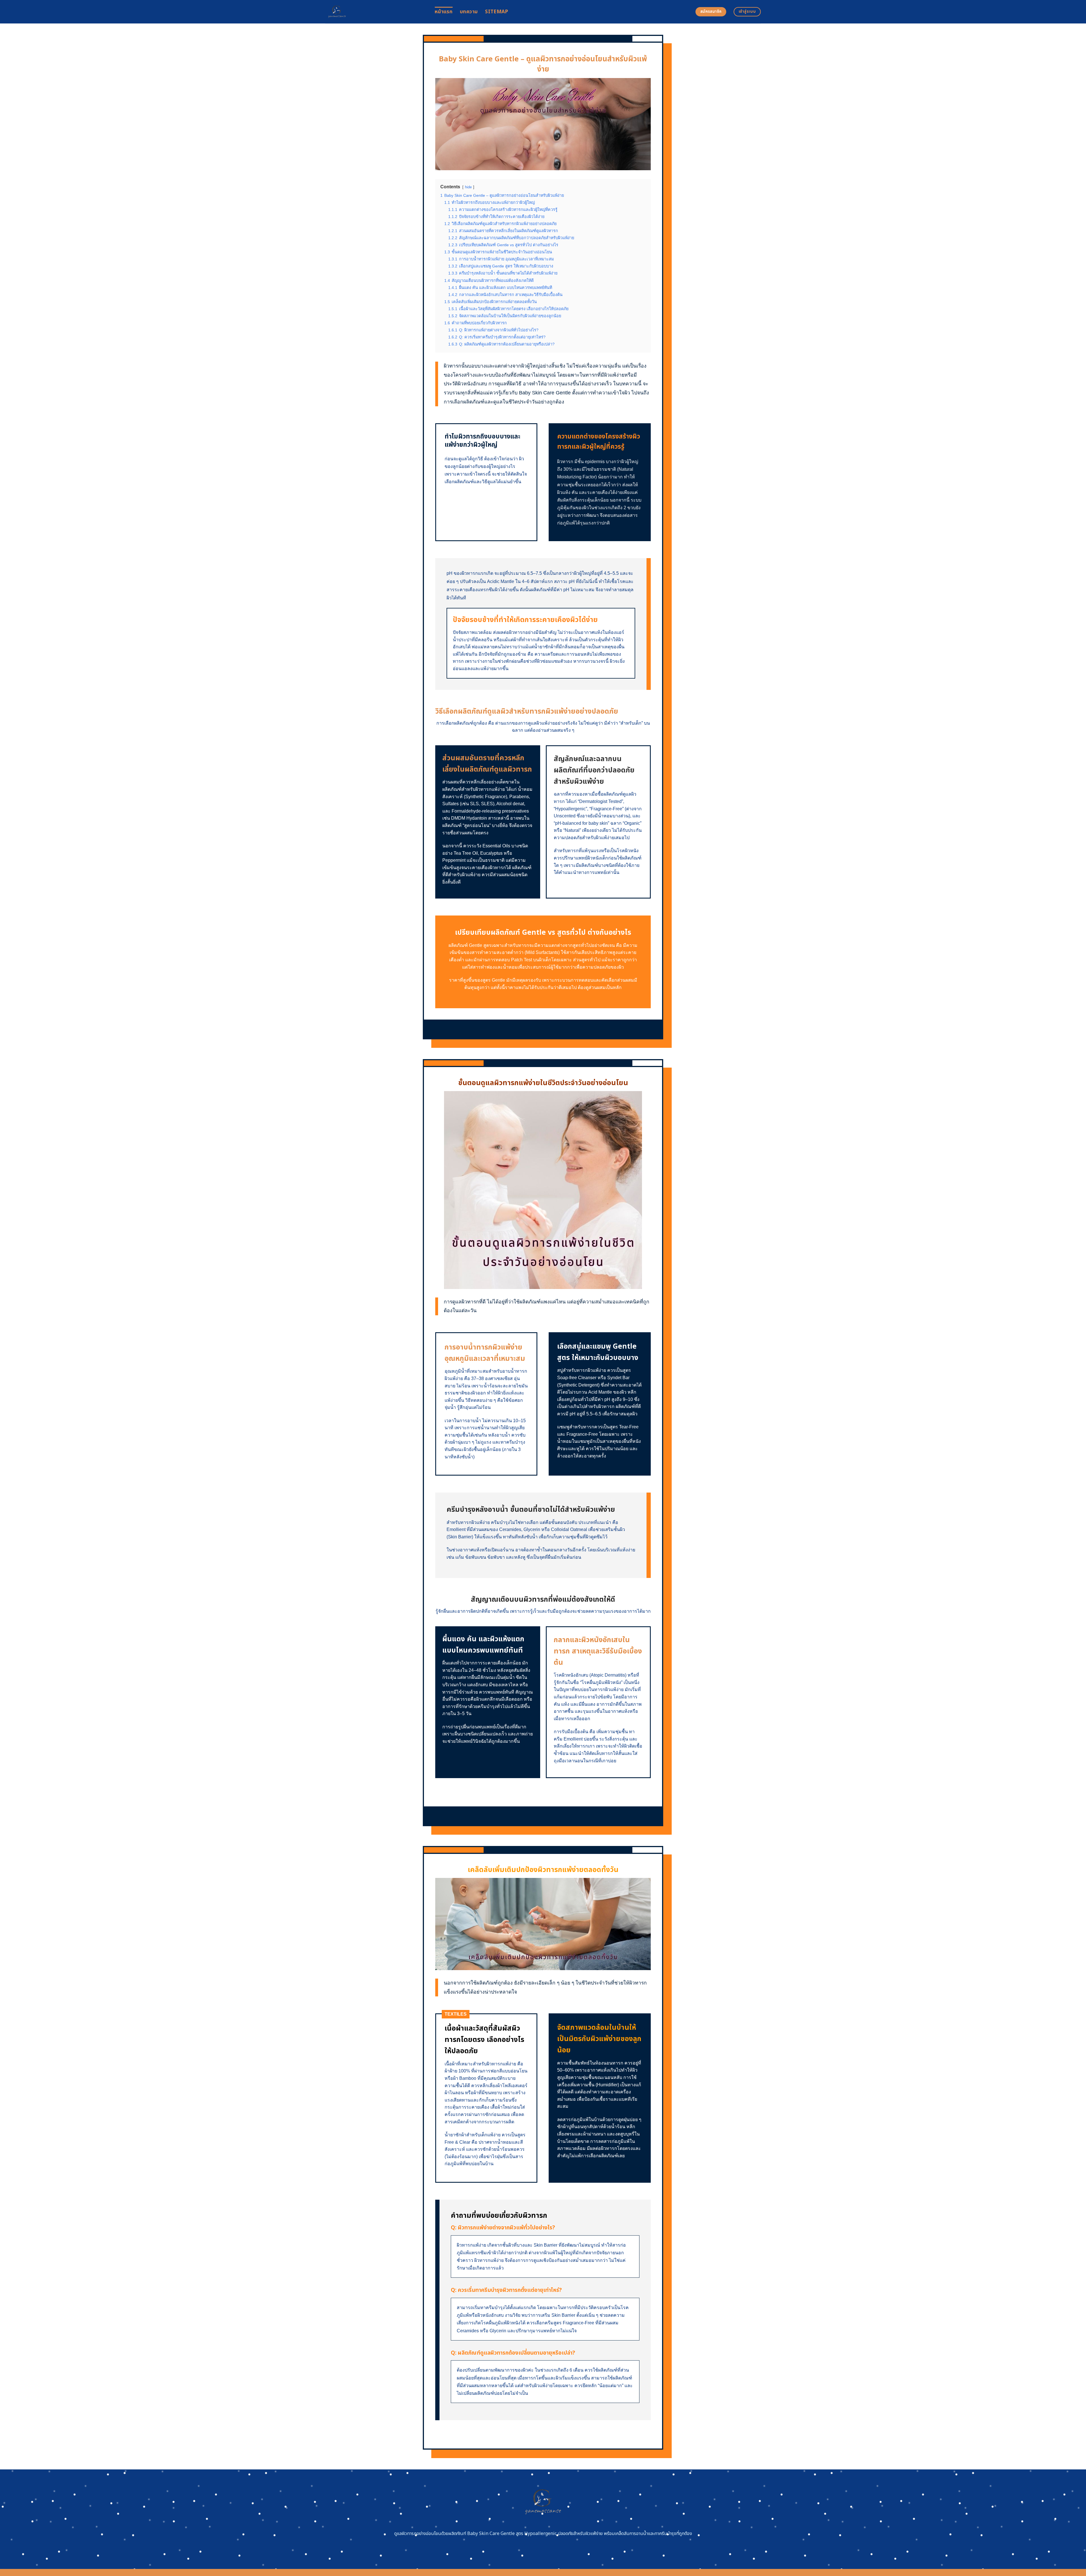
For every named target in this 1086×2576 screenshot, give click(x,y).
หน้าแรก (444, 12)
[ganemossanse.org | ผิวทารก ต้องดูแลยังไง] (376, 12)
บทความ (469, 12)
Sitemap (496, 12)
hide (468, 187)
